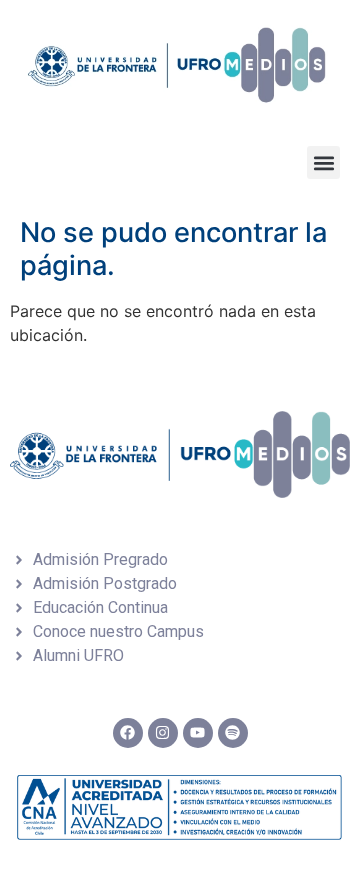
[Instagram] (163, 733)
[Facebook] (128, 733)
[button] (323, 162)
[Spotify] (233, 733)
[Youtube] (198, 733)
